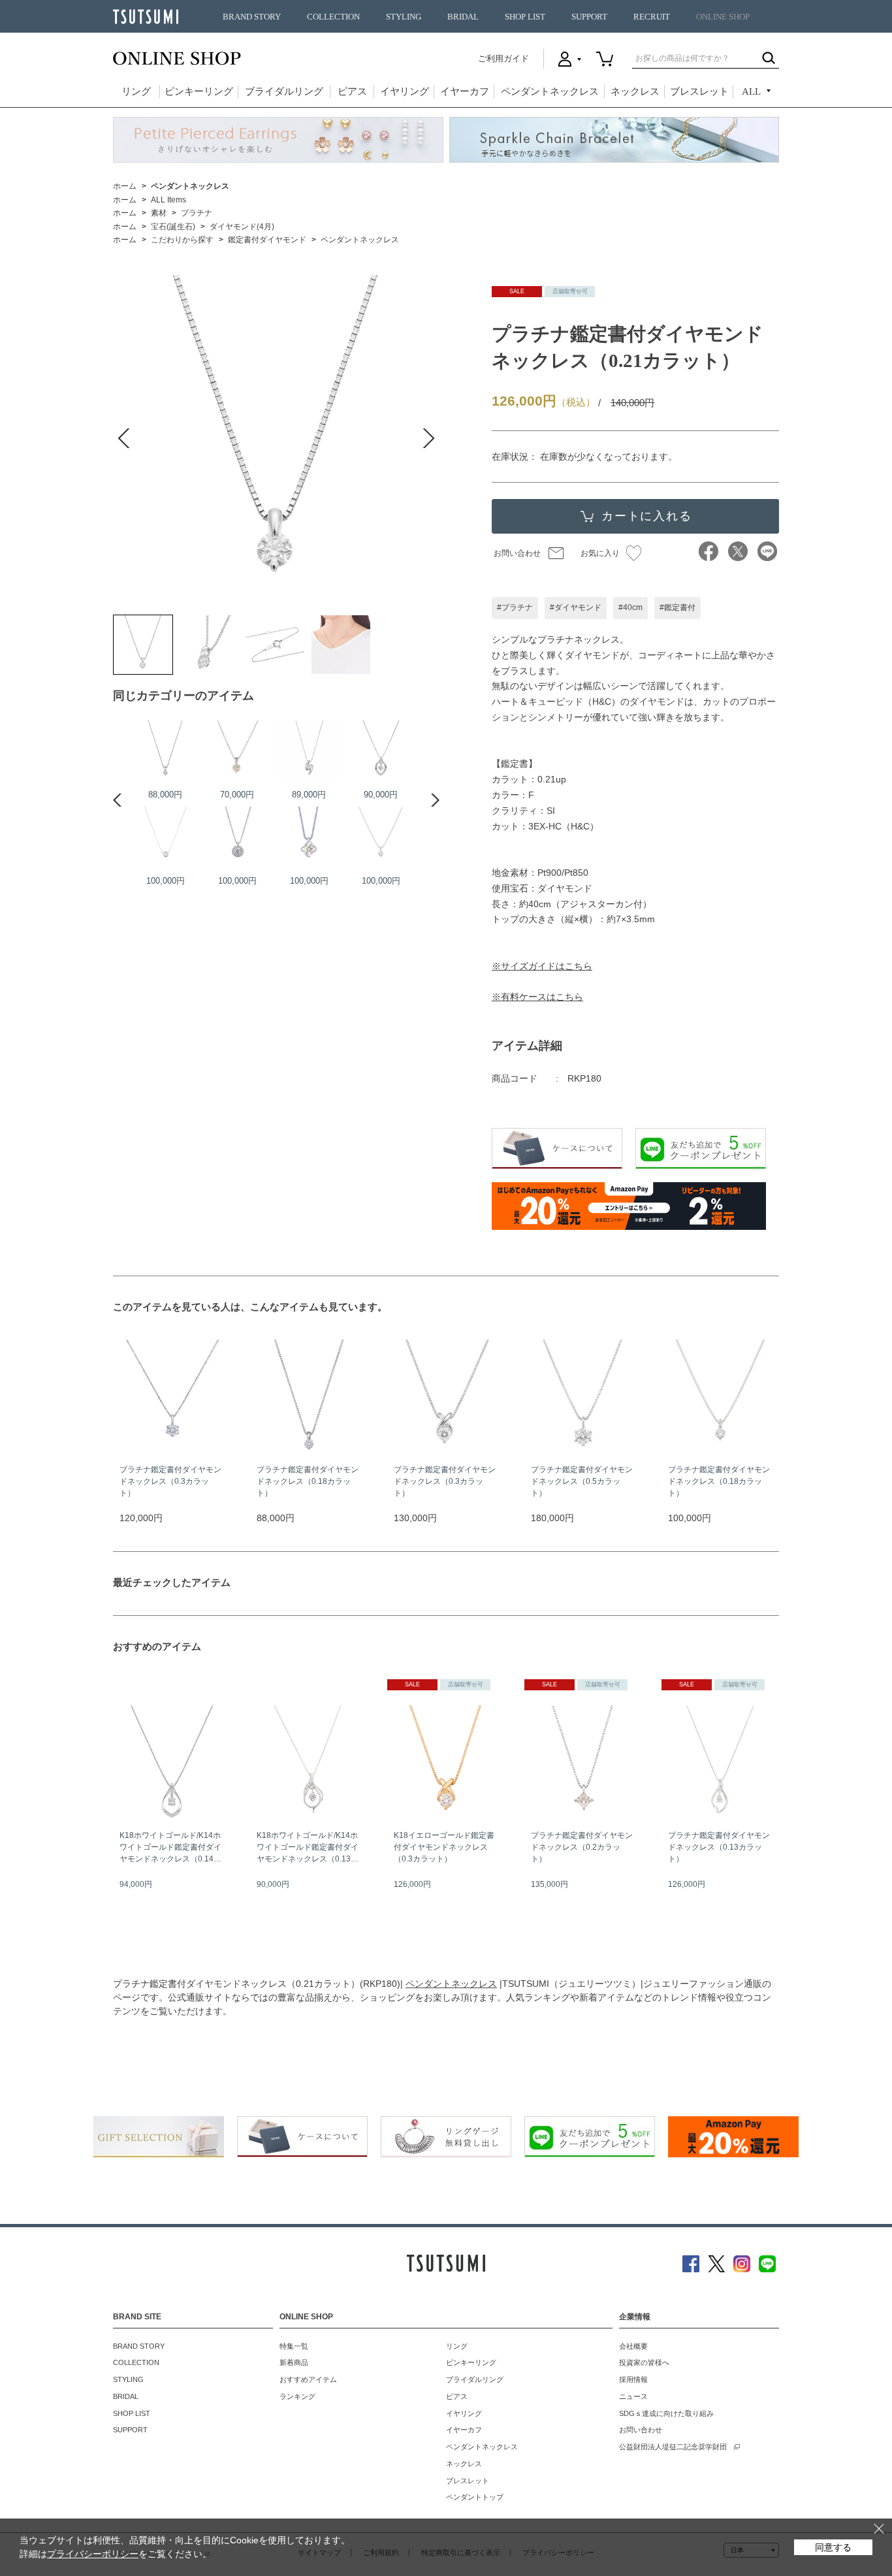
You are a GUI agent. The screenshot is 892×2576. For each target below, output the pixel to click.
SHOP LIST (525, 17)
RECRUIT (652, 17)
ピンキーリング (199, 91)
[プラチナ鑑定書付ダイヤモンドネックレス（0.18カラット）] (165, 750)
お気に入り (600, 553)
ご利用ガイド (503, 58)
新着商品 (294, 2362)
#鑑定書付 (677, 607)
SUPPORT (589, 17)
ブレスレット (699, 91)
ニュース (633, 2396)
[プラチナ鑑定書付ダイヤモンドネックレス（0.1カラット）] (381, 750)
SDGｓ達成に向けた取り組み (666, 2413)
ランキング (297, 2396)
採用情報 (633, 2379)
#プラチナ (515, 607)
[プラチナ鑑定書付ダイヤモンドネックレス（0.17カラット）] (237, 750)
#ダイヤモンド (576, 607)
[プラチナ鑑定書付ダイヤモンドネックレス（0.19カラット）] (309, 750)
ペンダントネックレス (550, 91)
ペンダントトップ (475, 2497)
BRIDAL (463, 17)
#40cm (630, 607)
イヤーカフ (465, 91)
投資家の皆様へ (644, 2362)
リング (136, 91)
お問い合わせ (517, 553)
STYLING (404, 17)
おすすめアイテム (308, 2379)
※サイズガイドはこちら (542, 966)
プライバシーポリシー (93, 2554)
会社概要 (633, 2346)
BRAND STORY (252, 17)
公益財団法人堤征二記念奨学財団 (673, 2447)
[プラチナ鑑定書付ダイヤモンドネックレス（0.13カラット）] (237, 836)
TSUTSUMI (146, 17)
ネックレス (635, 91)
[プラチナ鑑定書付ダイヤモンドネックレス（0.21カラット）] (143, 645)
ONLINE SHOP (723, 17)
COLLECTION (333, 17)
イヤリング (405, 91)
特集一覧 (294, 2346)
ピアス (352, 91)
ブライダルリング (284, 91)
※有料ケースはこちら (537, 997)
